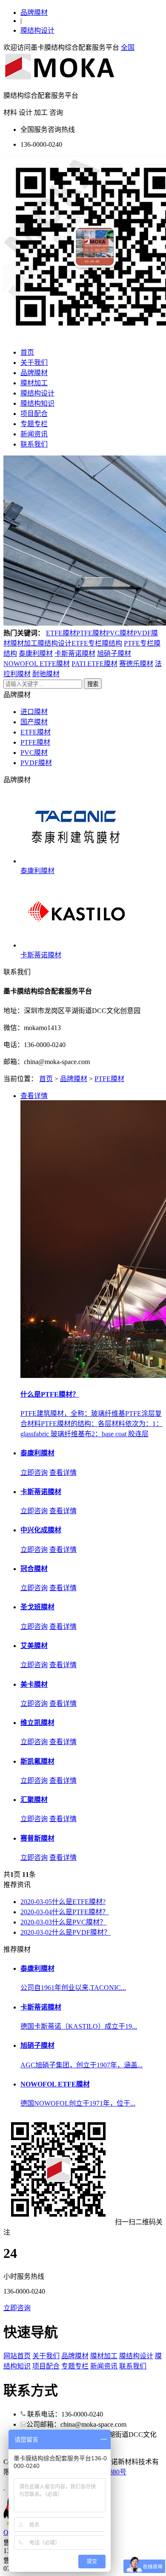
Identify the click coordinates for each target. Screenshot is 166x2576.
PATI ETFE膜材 (94, 664)
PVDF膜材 (36, 763)
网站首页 (17, 2356)
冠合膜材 (34, 1569)
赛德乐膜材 (136, 664)
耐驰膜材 (46, 674)
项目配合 (34, 414)
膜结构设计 (37, 30)
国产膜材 (34, 722)
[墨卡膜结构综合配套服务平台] (60, 79)
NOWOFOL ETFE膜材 (37, 664)
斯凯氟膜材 (37, 1761)
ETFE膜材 (61, 633)
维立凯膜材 (37, 1723)
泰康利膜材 (36, 653)
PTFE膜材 (91, 633)
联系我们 (34, 444)
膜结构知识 (37, 403)
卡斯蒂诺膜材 (75, 653)
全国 (128, 47)
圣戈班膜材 (37, 1607)
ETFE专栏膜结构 (97, 643)
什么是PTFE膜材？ (65, 1912)
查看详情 (63, 1473)
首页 (27, 352)
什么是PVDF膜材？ (66, 1932)
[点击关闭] (4, 2487)
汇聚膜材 (34, 1800)
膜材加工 (34, 383)
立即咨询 (34, 1473)
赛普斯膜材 (37, 1838)
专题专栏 (34, 424)
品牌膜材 (34, 13)
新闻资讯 (34, 434)
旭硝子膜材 (114, 653)
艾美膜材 (34, 1646)
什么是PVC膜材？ (63, 1922)
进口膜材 (34, 712)
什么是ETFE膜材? (63, 1902)
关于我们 (34, 363)
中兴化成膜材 (41, 1530)
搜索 (93, 684)
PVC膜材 (120, 633)
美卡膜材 (34, 1684)
